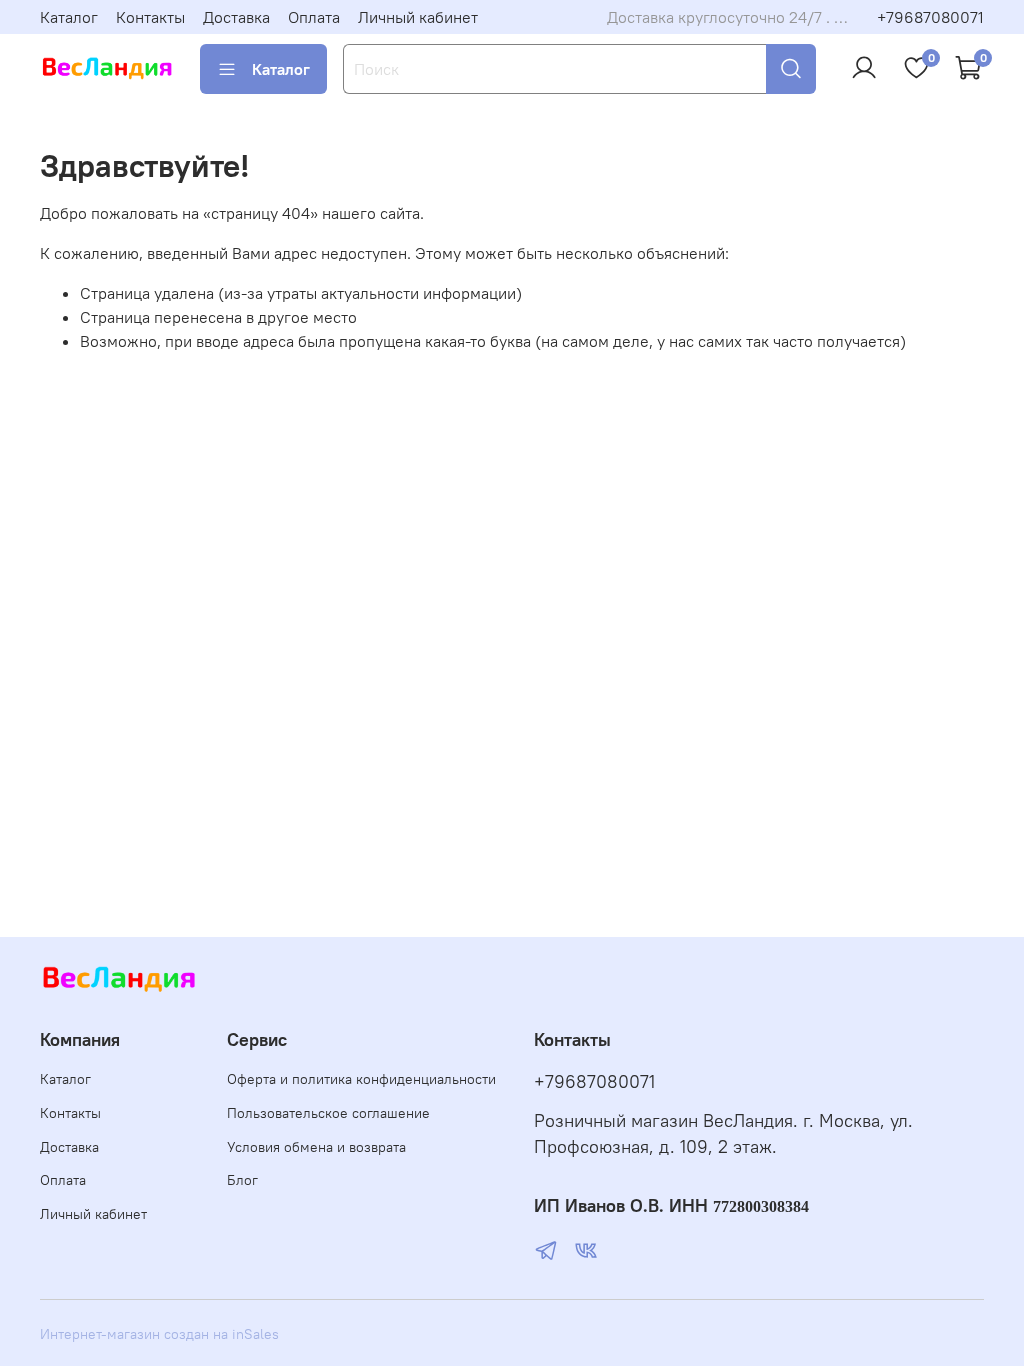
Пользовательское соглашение (328, 1113)
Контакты (150, 17)
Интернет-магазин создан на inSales (159, 1334)
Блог (242, 1180)
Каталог (69, 17)
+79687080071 (930, 17)
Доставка (236, 17)
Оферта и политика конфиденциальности (361, 1079)
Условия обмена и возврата (316, 1147)
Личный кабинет (418, 17)
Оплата (314, 17)
